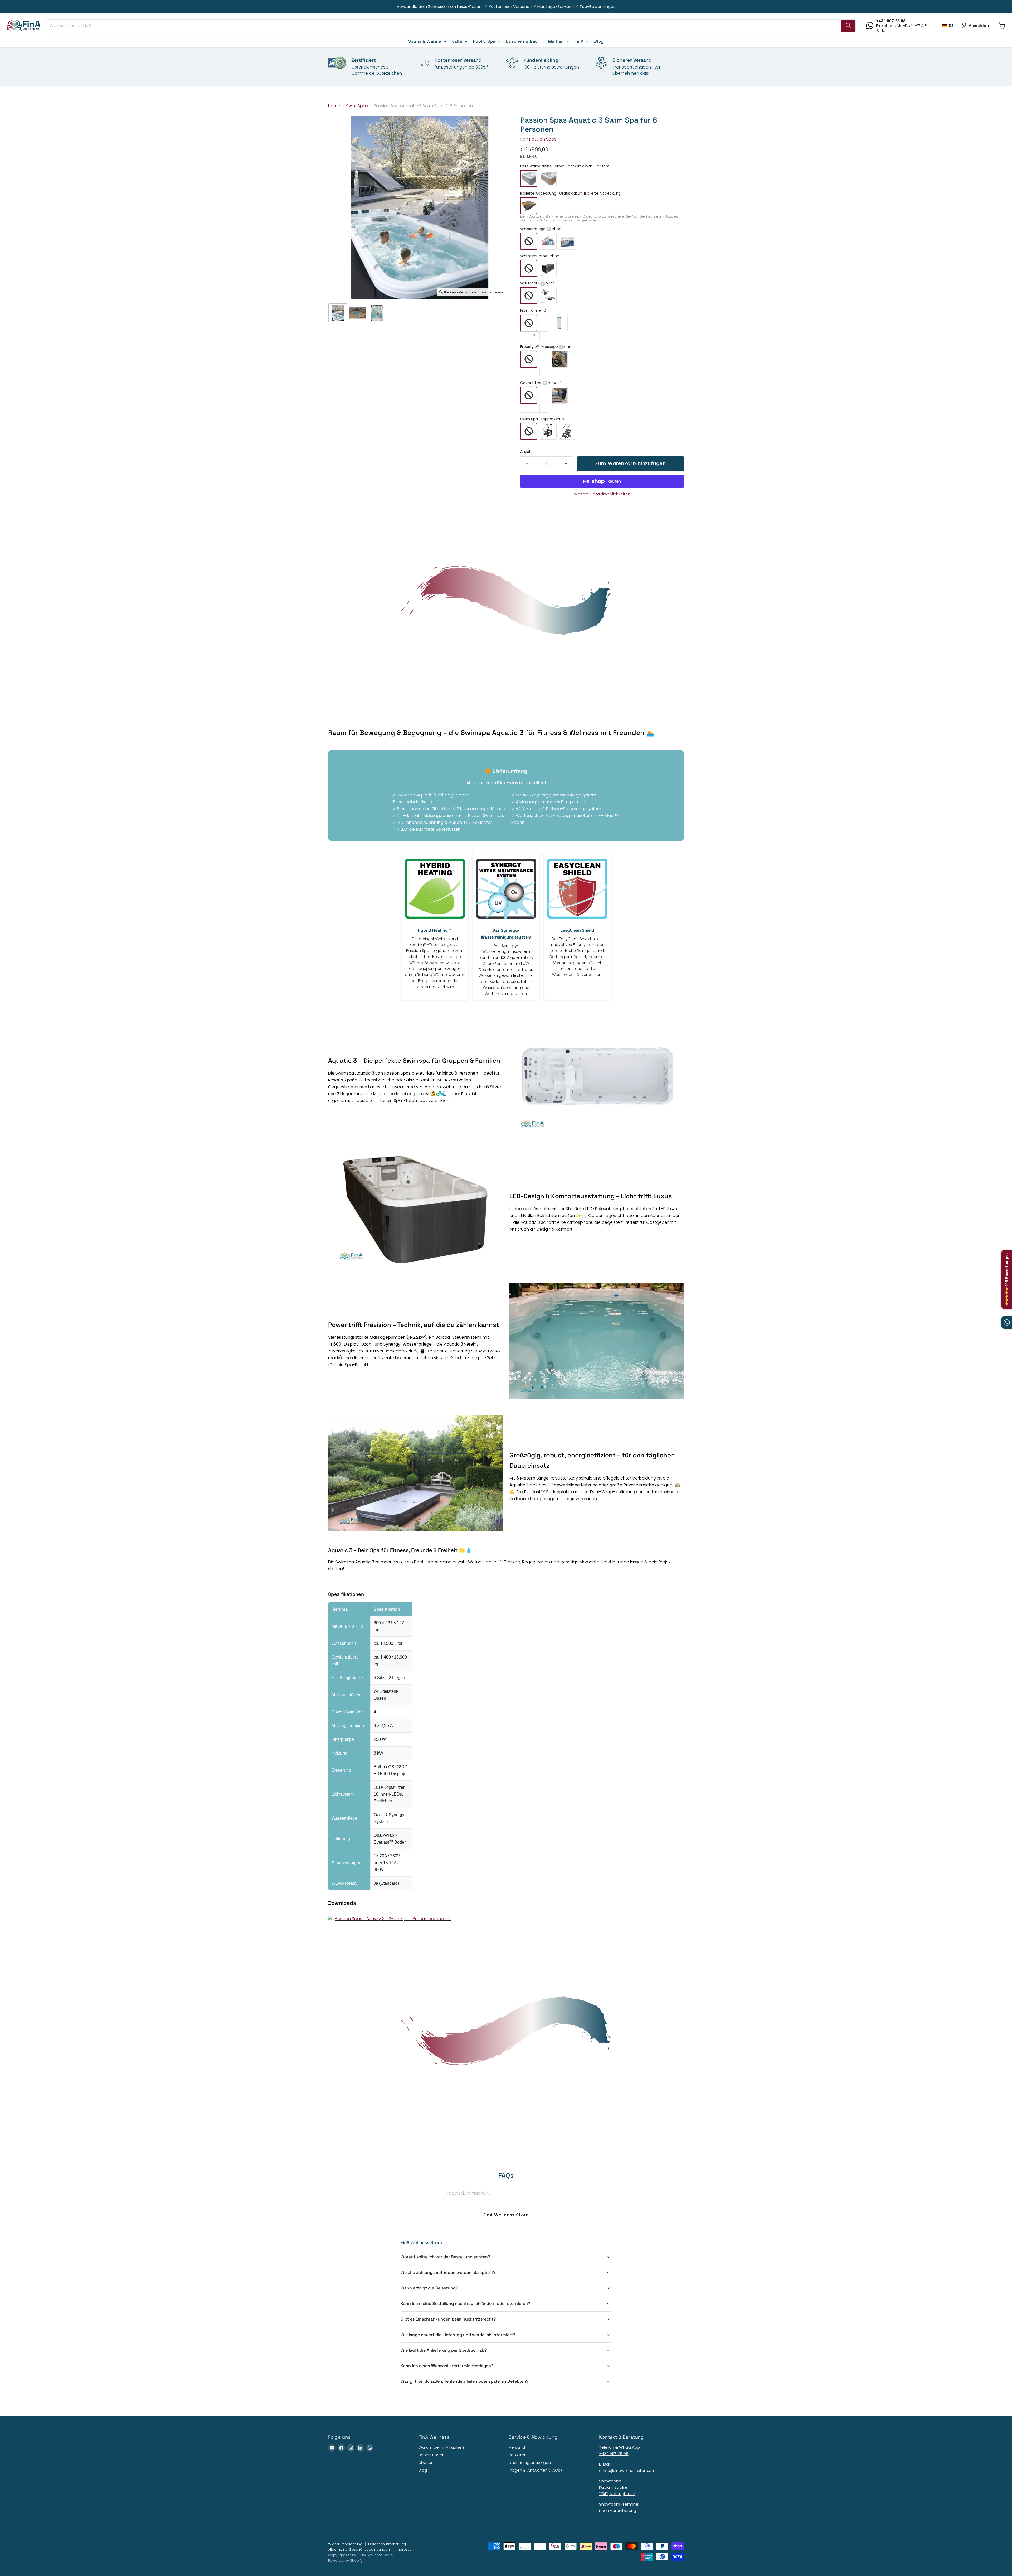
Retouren (518, 2455)
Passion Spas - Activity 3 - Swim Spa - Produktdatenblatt (393, 1919)
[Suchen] (848, 26)
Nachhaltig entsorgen (530, 2463)
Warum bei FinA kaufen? (442, 2447)
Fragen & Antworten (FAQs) (535, 2470)
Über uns (427, 2463)
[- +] (534, 327)
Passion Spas (543, 139)
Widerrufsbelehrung (345, 2544)
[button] (948, 25)
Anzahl (526, 452)
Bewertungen (432, 2455)
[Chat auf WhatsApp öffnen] (1007, 1322)
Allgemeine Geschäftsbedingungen (359, 2550)
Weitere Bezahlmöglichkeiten (602, 494)
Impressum (405, 2550)
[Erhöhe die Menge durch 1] (566, 464)
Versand (517, 2447)
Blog (423, 2470)
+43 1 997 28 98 (614, 2454)
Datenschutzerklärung (387, 2544)
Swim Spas (357, 106)
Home (334, 106)
